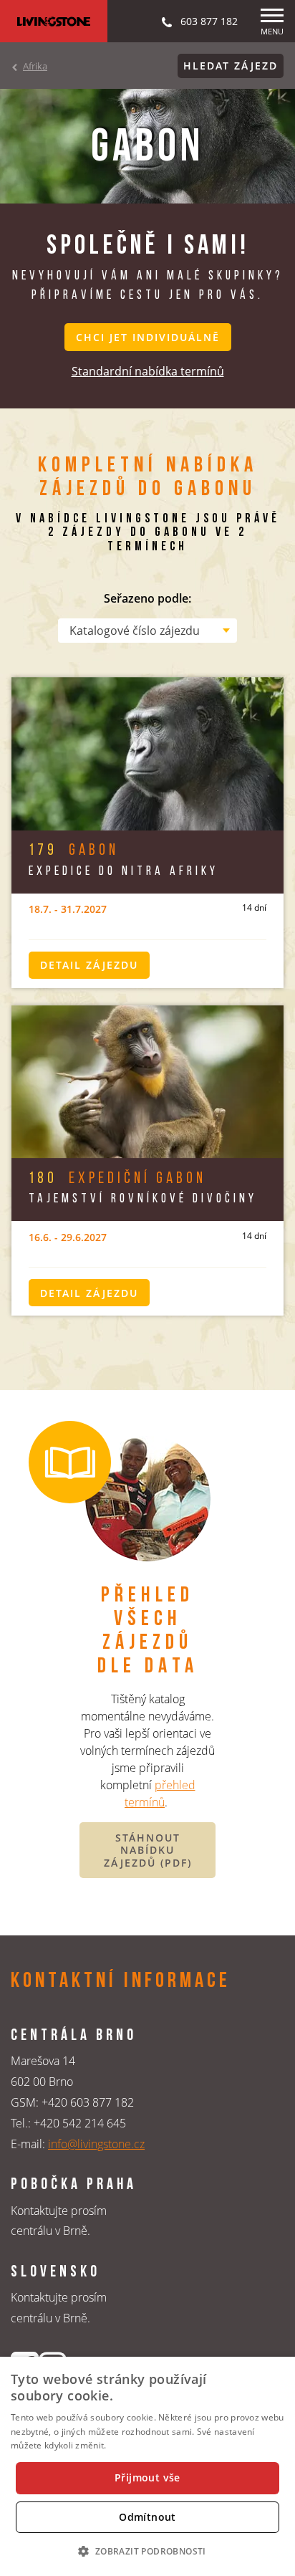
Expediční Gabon (117, 1179)
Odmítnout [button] (147, 2517)
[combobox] (147, 631)
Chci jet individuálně (148, 337)
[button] (147, 2551)
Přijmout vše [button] (147, 2477)
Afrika (35, 66)
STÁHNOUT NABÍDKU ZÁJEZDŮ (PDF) (148, 1850)
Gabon (74, 851)
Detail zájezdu (89, 965)
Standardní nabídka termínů (148, 371)
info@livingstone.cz (96, 2144)
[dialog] (147, 2466)
